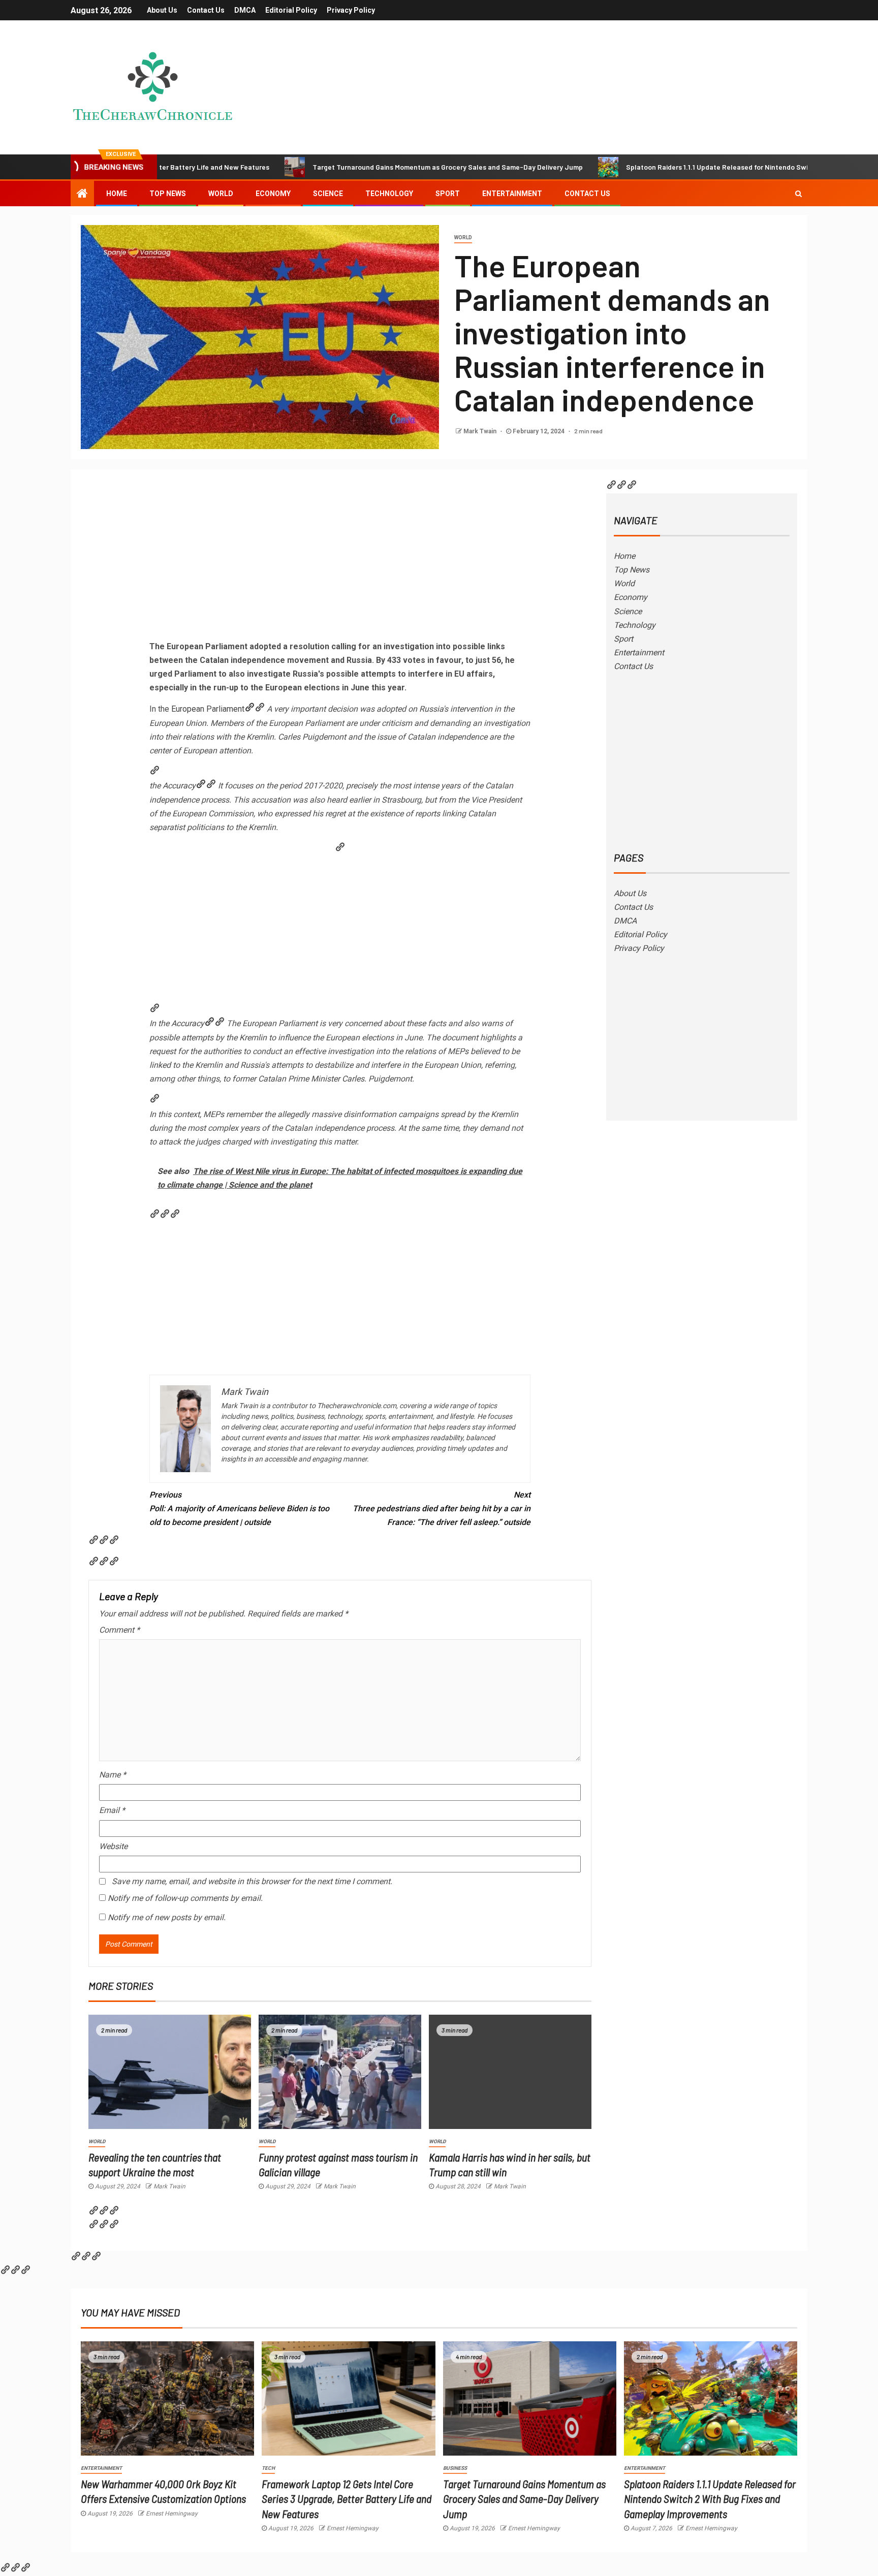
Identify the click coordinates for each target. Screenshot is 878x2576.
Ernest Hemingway (172, 2514)
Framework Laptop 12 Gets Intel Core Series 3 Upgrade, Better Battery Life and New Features (347, 2499)
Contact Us (206, 10)
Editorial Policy (291, 10)
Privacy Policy (351, 10)
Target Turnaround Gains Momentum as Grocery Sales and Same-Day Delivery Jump (357, 167)
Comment (119, 1630)
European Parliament (208, 709)
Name (113, 1775)
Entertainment (512, 194)
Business (455, 2468)
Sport (448, 194)
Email (112, 1810)
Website (113, 1846)
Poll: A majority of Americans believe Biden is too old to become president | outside (239, 1508)
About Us (162, 10)
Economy (273, 194)
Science (328, 194)
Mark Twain (481, 431)
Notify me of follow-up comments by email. (185, 1898)
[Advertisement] (340, 563)
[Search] (798, 194)
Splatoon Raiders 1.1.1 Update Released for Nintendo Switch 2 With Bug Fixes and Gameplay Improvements (710, 2499)
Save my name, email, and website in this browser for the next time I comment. (252, 1881)
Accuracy (179, 786)
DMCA (245, 10)
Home (117, 194)
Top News (168, 194)
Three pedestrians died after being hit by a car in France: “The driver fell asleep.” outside (442, 1508)
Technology (389, 194)
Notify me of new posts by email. (167, 1917)
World (221, 194)
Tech (268, 2468)
